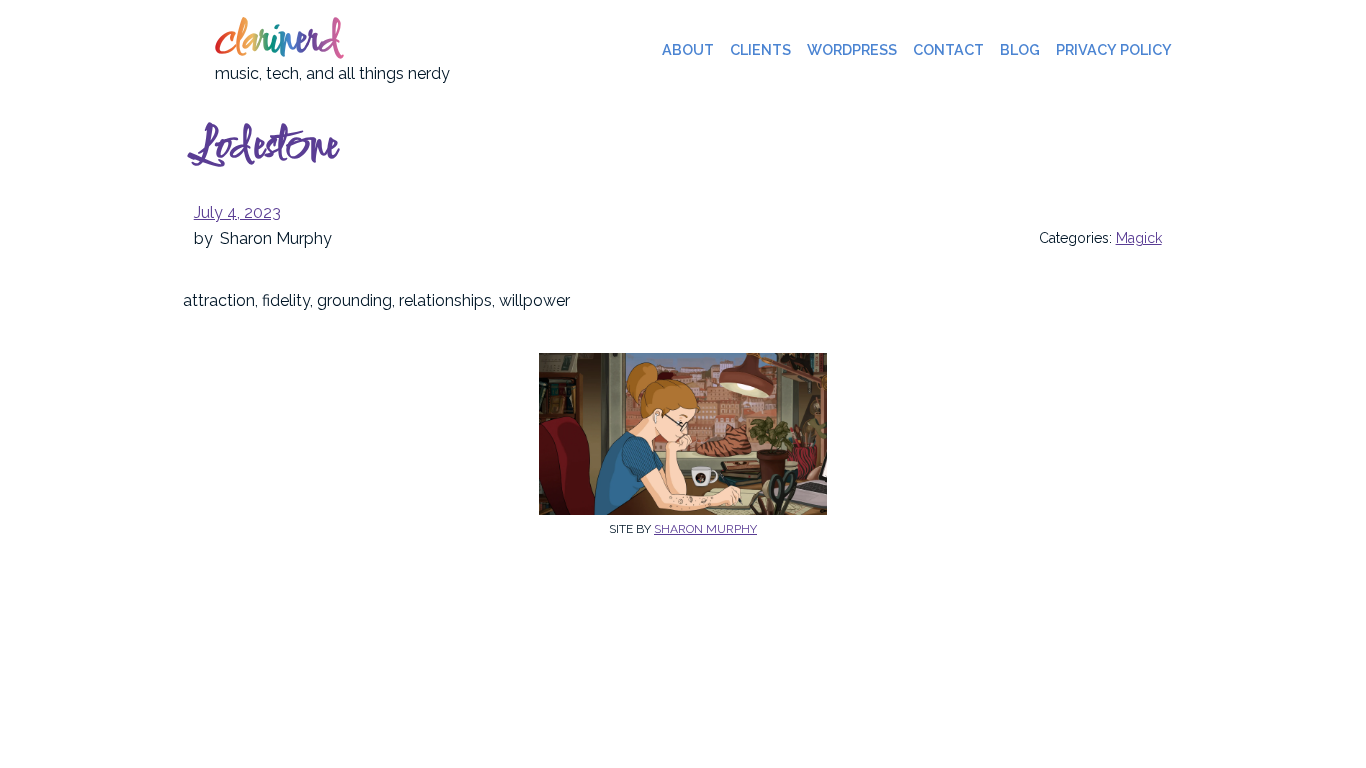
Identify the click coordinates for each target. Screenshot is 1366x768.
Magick (1139, 238)
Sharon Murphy (705, 529)
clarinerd (277, 42)
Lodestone (265, 148)
